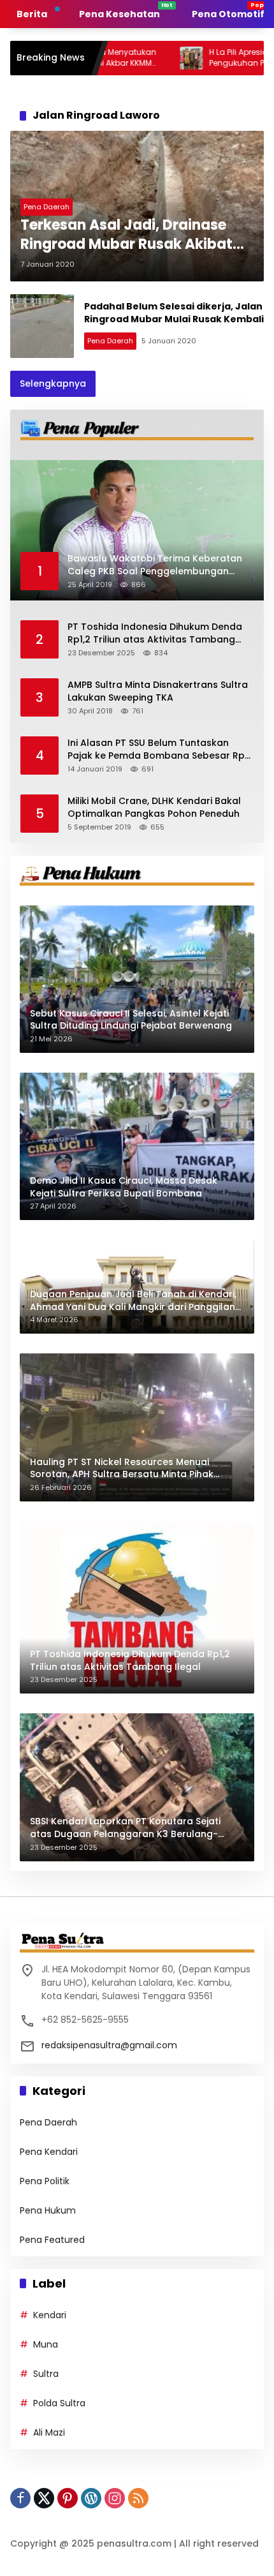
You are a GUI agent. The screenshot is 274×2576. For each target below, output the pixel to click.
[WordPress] (91, 2498)
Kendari (50, 2315)
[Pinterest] (68, 2498)
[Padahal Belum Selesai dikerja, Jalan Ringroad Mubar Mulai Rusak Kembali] (42, 326)
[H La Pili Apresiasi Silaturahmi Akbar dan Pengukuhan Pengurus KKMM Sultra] (128, 58)
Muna (46, 2344)
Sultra (46, 2374)
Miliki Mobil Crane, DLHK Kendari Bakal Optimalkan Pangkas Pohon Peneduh (154, 808)
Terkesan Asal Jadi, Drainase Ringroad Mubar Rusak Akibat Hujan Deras (126, 235)
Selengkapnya (53, 383)
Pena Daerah (47, 207)
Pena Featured (52, 2240)
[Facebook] (20, 2498)
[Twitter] (44, 2498)
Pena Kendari (49, 2152)
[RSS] (138, 2498)
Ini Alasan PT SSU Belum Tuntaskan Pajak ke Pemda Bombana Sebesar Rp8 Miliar (159, 749)
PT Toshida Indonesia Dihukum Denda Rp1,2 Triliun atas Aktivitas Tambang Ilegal (155, 633)
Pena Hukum (48, 2210)
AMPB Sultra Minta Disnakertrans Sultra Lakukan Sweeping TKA (158, 691)
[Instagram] (115, 2498)
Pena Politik (45, 2181)
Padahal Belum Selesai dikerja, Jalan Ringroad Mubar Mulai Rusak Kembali (174, 313)
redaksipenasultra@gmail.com (109, 2045)
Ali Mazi (49, 2432)
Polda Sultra (59, 2403)
